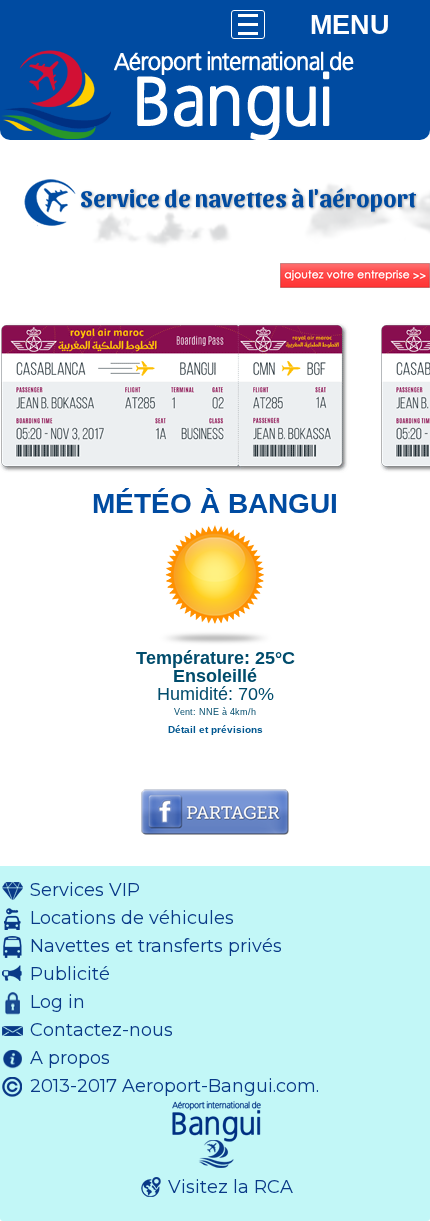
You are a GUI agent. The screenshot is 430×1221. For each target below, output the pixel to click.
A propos (70, 1058)
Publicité (70, 974)
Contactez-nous (101, 1030)
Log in (57, 1002)
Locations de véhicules (132, 918)
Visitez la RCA (230, 1187)
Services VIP (85, 890)
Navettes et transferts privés (156, 946)
